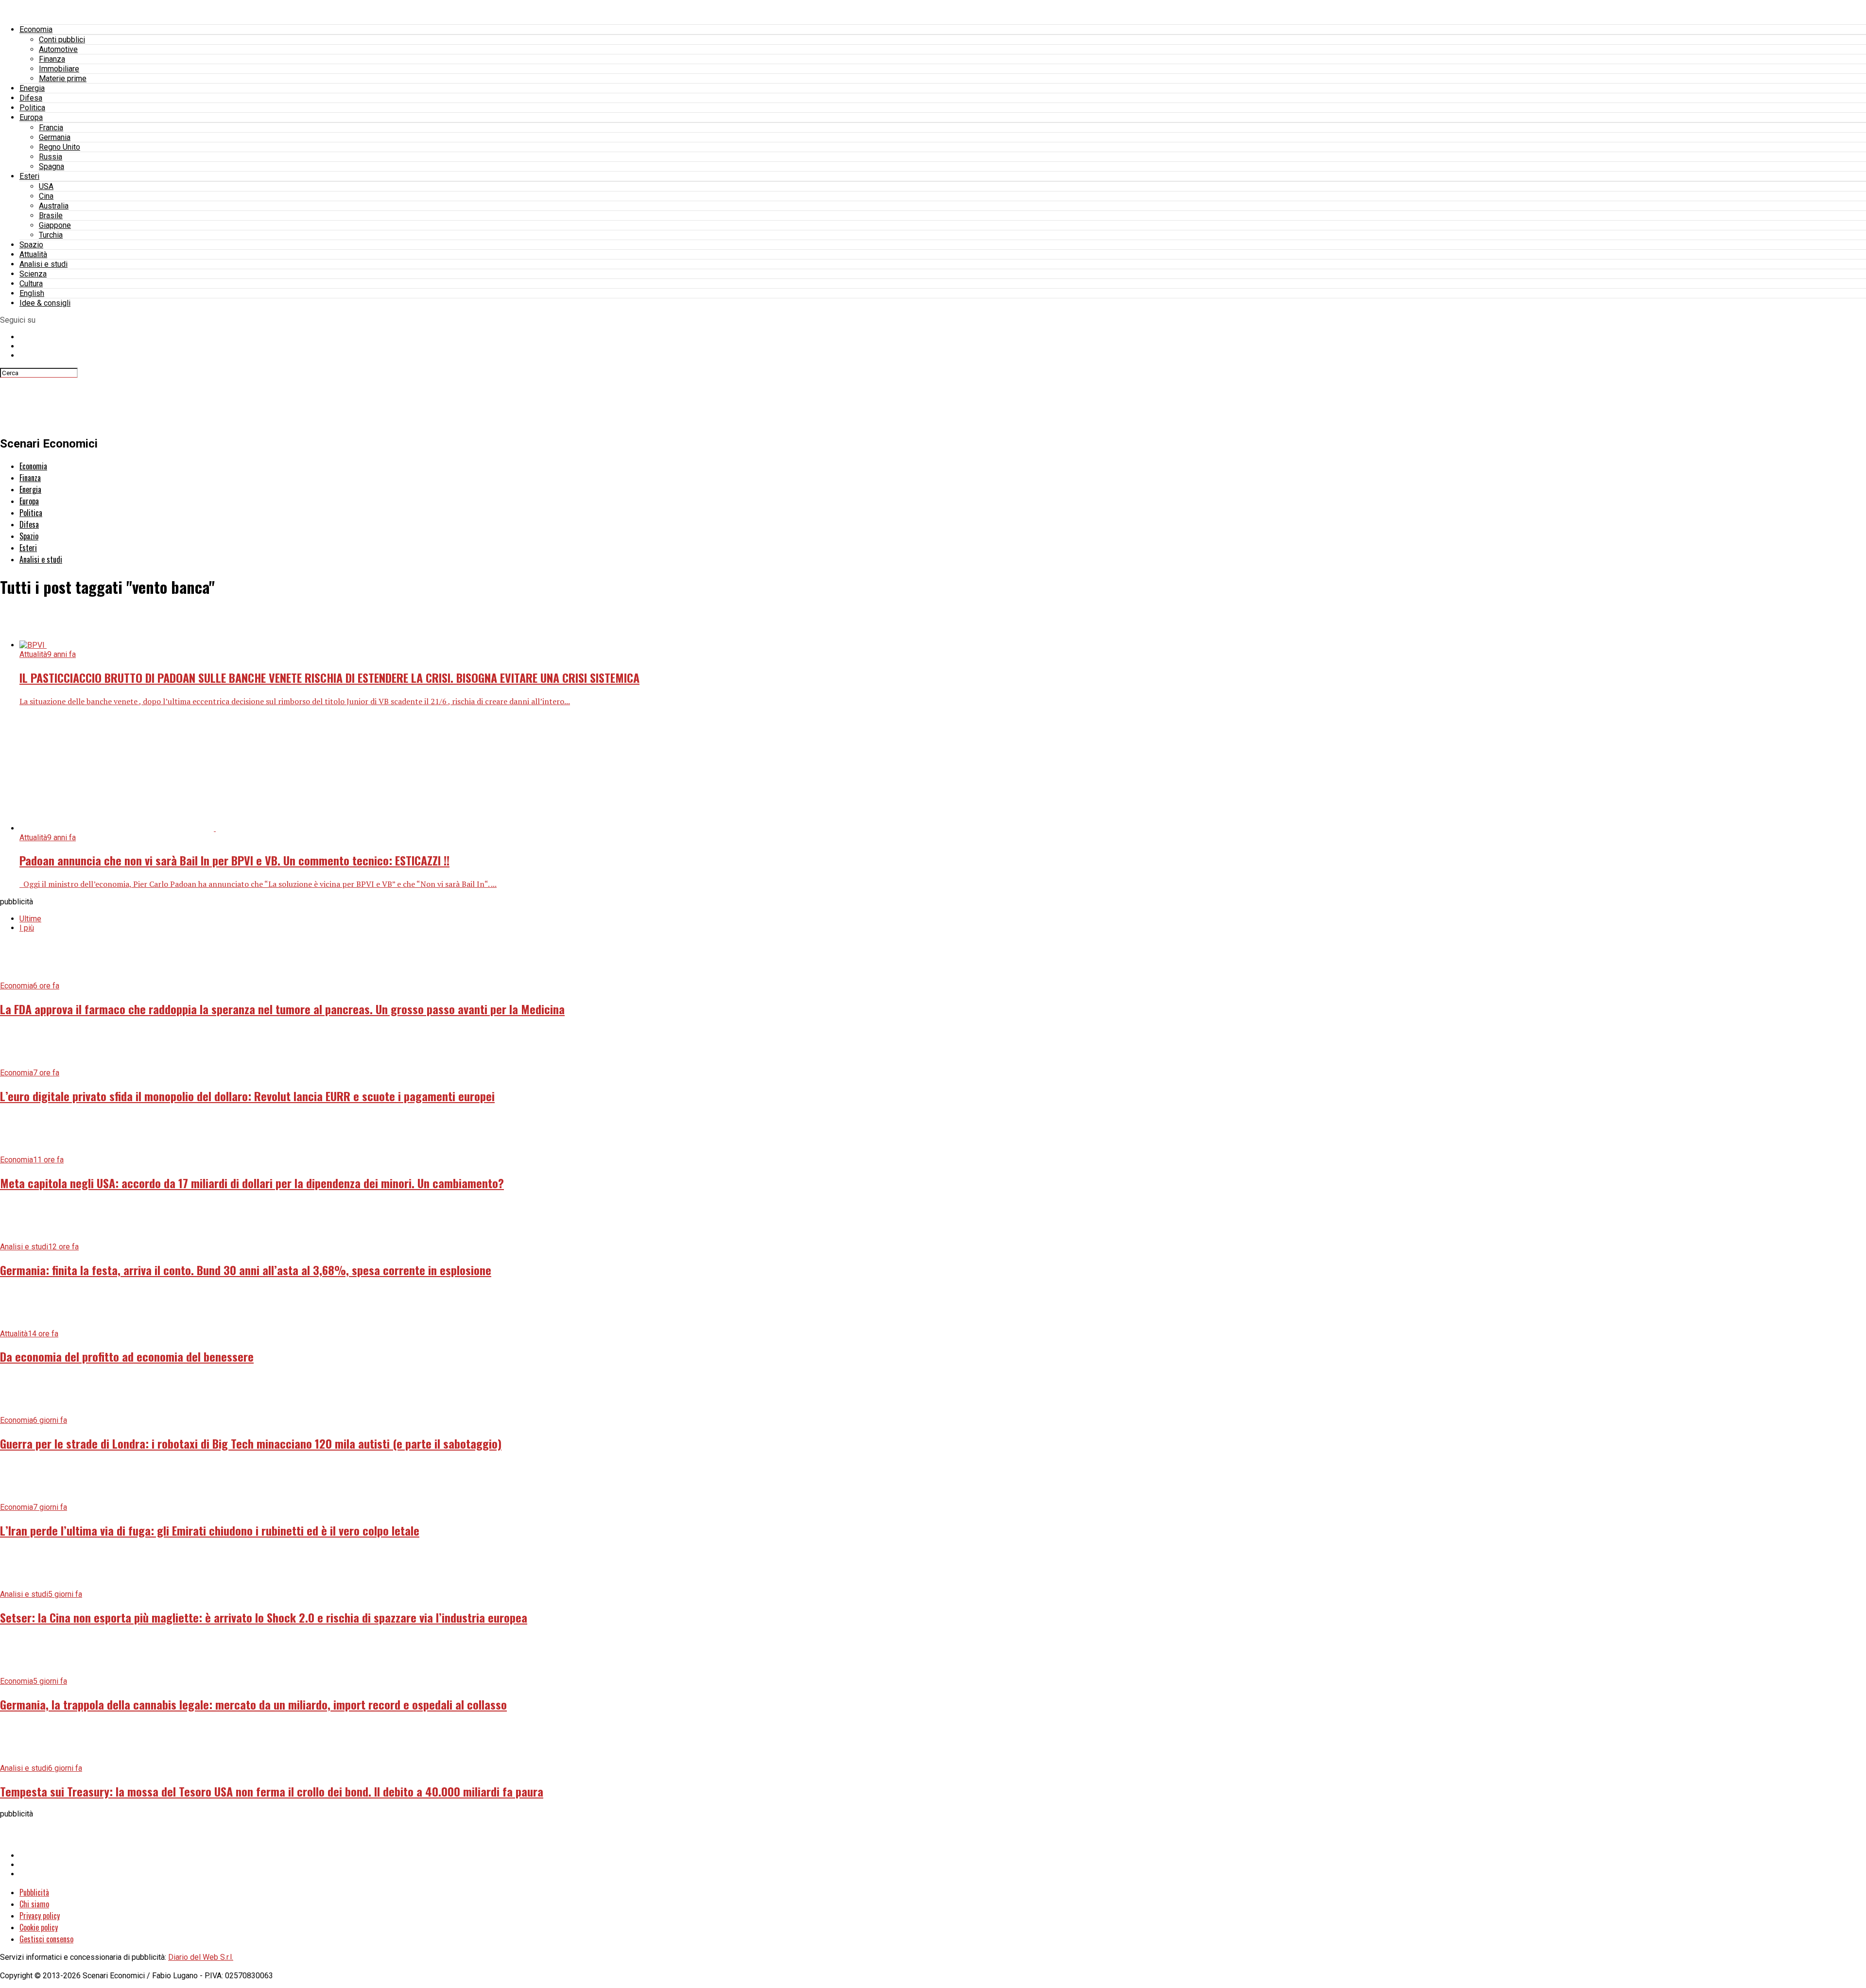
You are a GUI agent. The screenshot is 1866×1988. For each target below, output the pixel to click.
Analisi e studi (43, 264)
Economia (36, 29)
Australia (54, 206)
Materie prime (63, 78)
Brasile (51, 216)
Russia (51, 157)
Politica (32, 108)
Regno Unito (60, 147)
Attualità (33, 254)
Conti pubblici (62, 40)
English (32, 293)
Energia (32, 88)
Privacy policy (40, 1916)
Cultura (31, 284)
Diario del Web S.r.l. (201, 1957)
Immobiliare (59, 69)
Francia (51, 128)
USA (46, 186)
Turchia (51, 235)
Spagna (52, 166)
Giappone (55, 225)
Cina (46, 196)
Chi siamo (34, 1904)
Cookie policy (39, 1927)
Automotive (58, 49)
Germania (55, 137)
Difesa (31, 98)
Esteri (29, 176)
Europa (31, 117)
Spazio (31, 245)
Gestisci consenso (46, 1939)
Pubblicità (34, 1892)
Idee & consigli (45, 303)
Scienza (33, 274)
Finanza (52, 59)
